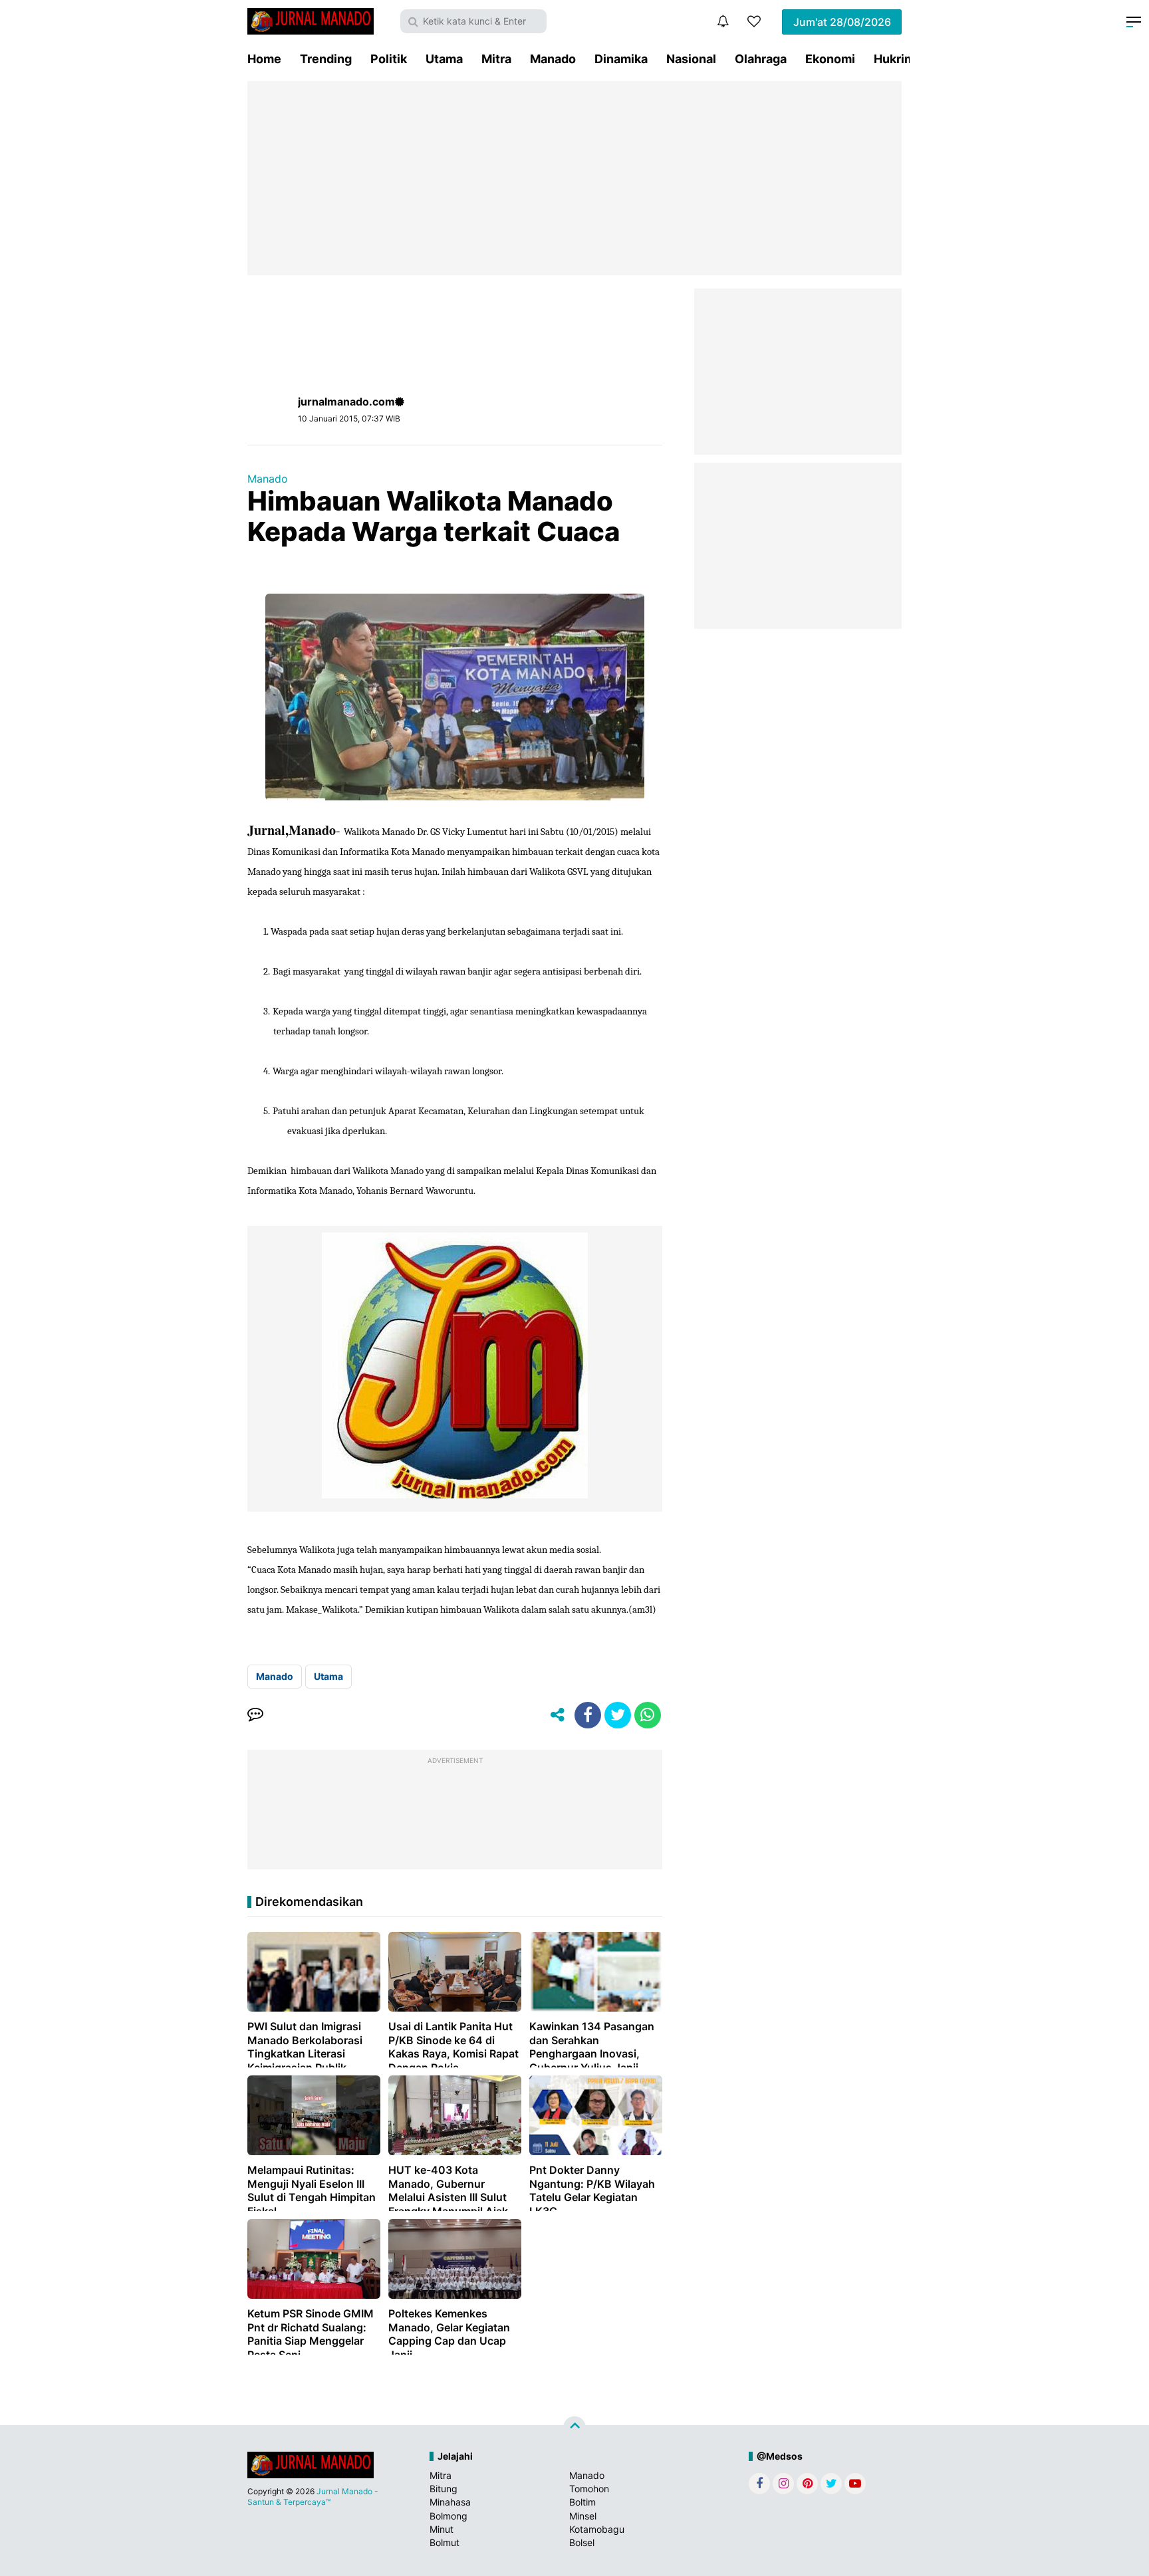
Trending (326, 59)
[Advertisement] (574, 178)
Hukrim (894, 59)
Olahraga (761, 59)
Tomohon (589, 2489)
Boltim (582, 2502)
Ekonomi (830, 59)
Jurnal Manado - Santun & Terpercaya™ (313, 2497)
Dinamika (621, 59)
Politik (389, 59)
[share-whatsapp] (648, 1715)
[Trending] (754, 21)
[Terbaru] (723, 21)
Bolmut (445, 2542)
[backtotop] (574, 2428)
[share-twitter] (618, 1715)
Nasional (691, 59)
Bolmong (448, 2516)
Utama (444, 59)
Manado (553, 59)
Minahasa (450, 2502)
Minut (442, 2529)
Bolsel (582, 2542)
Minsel (583, 2516)
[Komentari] (255, 1715)
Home (264, 59)
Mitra (496, 59)
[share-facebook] (588, 1715)
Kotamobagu (597, 2529)
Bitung (444, 2489)
